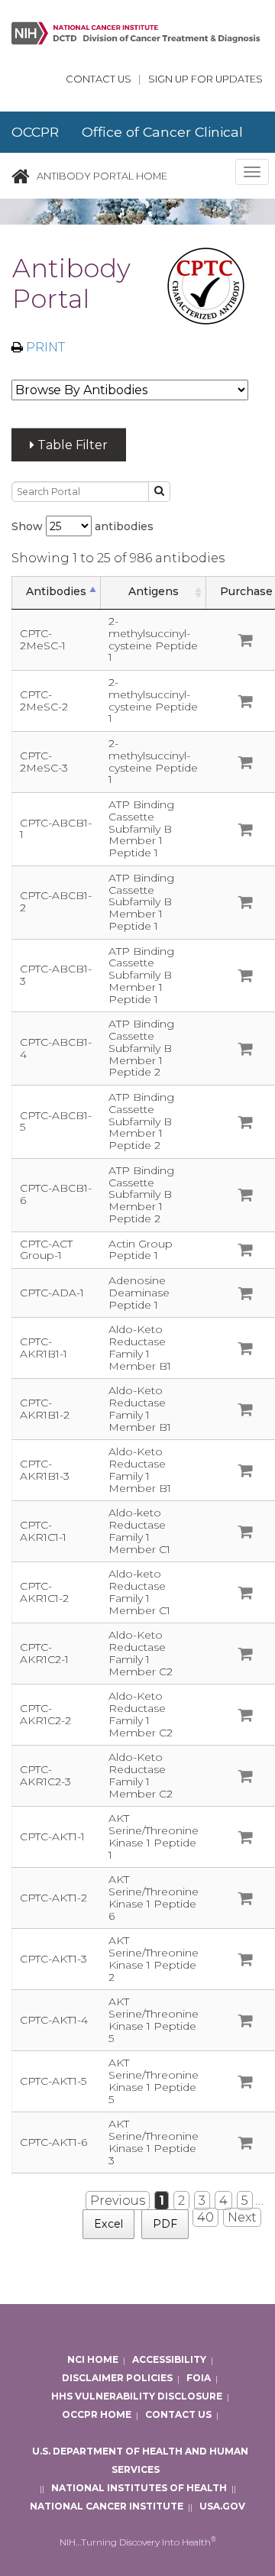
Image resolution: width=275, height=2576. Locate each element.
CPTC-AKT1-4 (54, 2020)
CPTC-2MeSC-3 (44, 762)
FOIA (199, 2379)
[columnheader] (57, 592)
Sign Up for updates (205, 79)
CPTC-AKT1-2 (53, 1898)
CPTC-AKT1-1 (52, 1837)
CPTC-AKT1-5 (53, 2081)
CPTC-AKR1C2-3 (45, 1775)
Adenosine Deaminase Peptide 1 (139, 1293)
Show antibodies (82, 526)
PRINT (44, 347)
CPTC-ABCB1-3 (56, 975)
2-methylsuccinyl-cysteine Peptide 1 (153, 639)
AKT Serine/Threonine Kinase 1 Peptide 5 (154, 2019)
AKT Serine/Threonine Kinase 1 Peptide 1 (154, 1836)
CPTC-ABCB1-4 (56, 1048)
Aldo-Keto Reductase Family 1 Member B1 (140, 1347)
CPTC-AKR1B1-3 (45, 1470)
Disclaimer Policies (117, 2379)
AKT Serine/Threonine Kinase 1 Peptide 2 (154, 1958)
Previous (118, 2201)
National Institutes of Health (139, 2489)
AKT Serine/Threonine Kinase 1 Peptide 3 (154, 2142)
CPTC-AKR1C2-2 (45, 1714)
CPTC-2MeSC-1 (43, 639)
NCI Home (93, 2360)
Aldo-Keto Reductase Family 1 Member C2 (141, 1653)
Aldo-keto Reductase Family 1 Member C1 (139, 1531)
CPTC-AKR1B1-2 (45, 1409)
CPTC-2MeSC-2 (44, 701)
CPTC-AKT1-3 (53, 1959)
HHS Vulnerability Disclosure (137, 2397)
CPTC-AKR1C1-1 (43, 1531)
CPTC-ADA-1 (52, 1293)
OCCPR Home (97, 2415)
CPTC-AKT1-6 (53, 2142)
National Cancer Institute (107, 2507)
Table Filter (71, 445)
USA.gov (222, 2507)
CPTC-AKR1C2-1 (44, 1653)
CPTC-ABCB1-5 (56, 1121)
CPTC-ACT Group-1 (46, 1250)
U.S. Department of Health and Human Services (140, 2461)
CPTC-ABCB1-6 (56, 1194)
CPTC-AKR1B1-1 (44, 1348)
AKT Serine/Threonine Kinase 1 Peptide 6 (154, 1897)
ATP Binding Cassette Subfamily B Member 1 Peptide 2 (141, 1048)
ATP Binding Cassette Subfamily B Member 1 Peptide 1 (141, 828)
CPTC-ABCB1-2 (56, 901)
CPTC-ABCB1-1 (56, 829)
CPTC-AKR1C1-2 (44, 1592)
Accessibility (169, 2360)
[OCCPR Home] (21, 176)
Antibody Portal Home (102, 176)
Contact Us (99, 79)
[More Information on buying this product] (246, 642)
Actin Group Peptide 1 (141, 1250)
